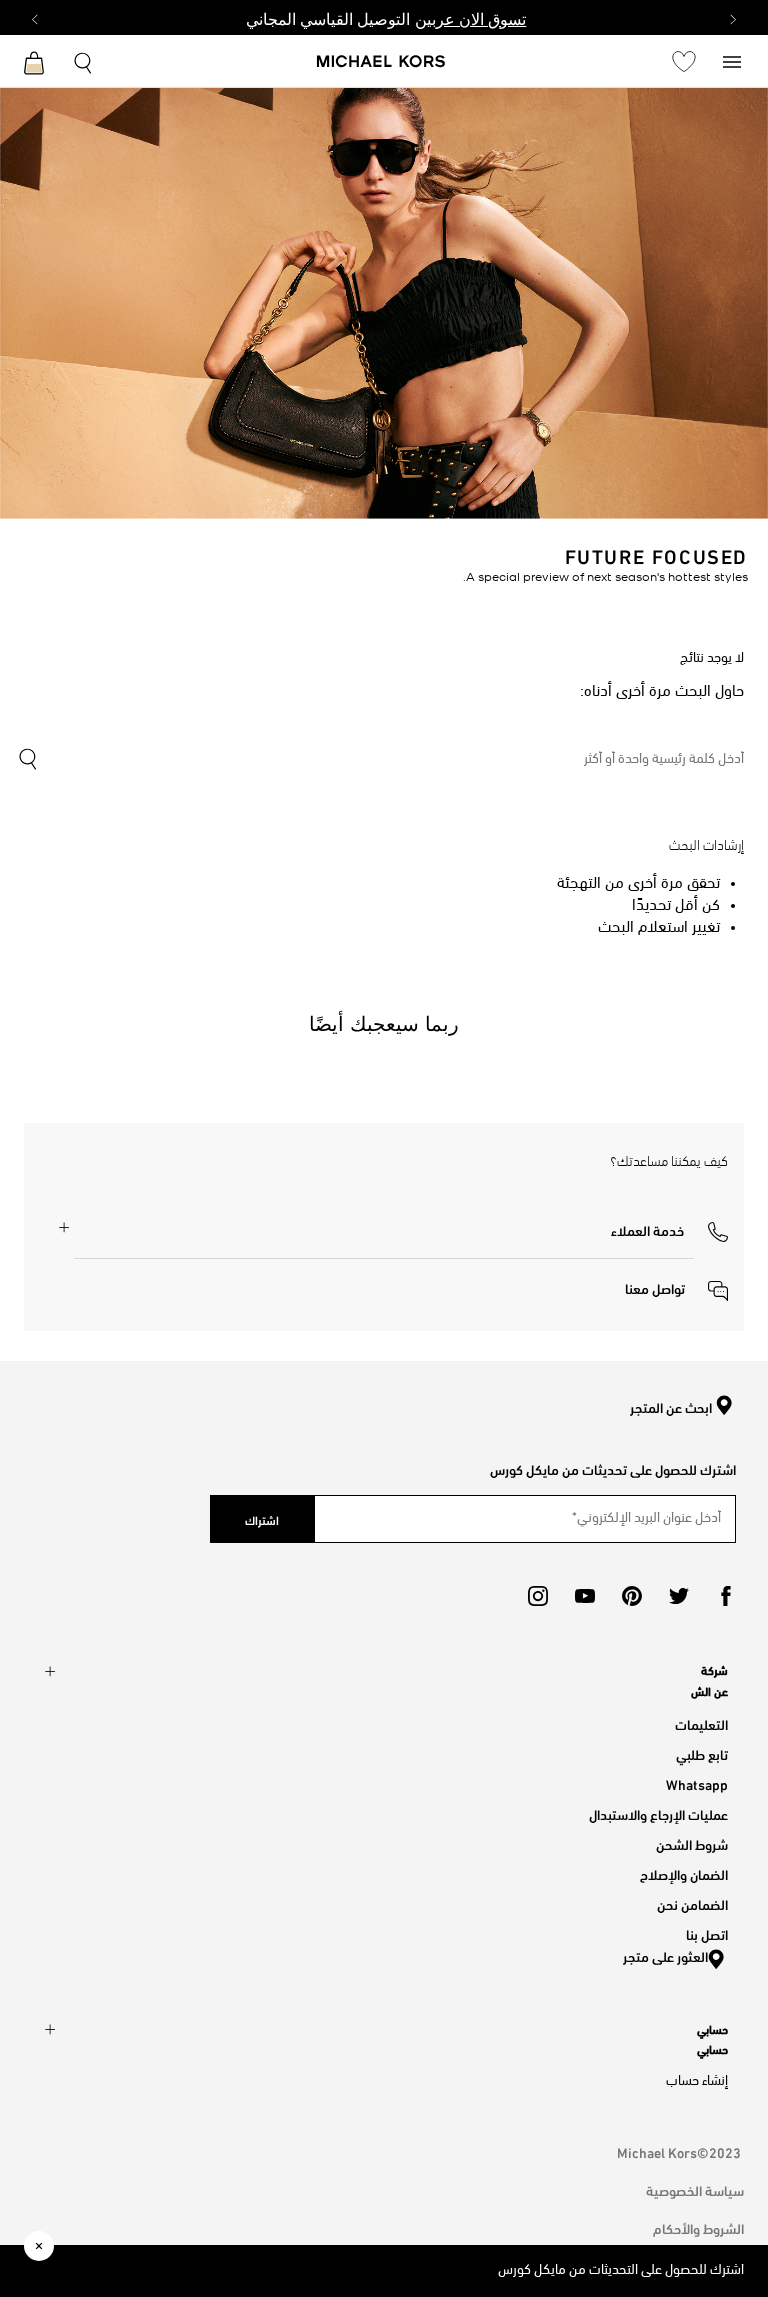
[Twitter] (679, 1596)
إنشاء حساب (697, 2081)
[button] (669, 1229)
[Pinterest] (632, 1596)
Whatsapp (697, 1783)
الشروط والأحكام (698, 2227)
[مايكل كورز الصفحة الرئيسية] (381, 63)
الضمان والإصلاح (684, 1873)
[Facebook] (726, 1596)
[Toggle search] (84, 60)
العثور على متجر (665, 1955)
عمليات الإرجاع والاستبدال (658, 1813)
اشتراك (262, 1519)
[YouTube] (585, 1596)
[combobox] (380, 760)
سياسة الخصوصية (695, 2189)
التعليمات (701, 1723)
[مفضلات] (684, 61)
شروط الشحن (692, 1843)
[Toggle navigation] (732, 60)
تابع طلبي (702, 1753)
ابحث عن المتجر (671, 1408)
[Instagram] (538, 1596)
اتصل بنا (707, 1933)
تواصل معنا (656, 1287)
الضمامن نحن (692, 1903)
